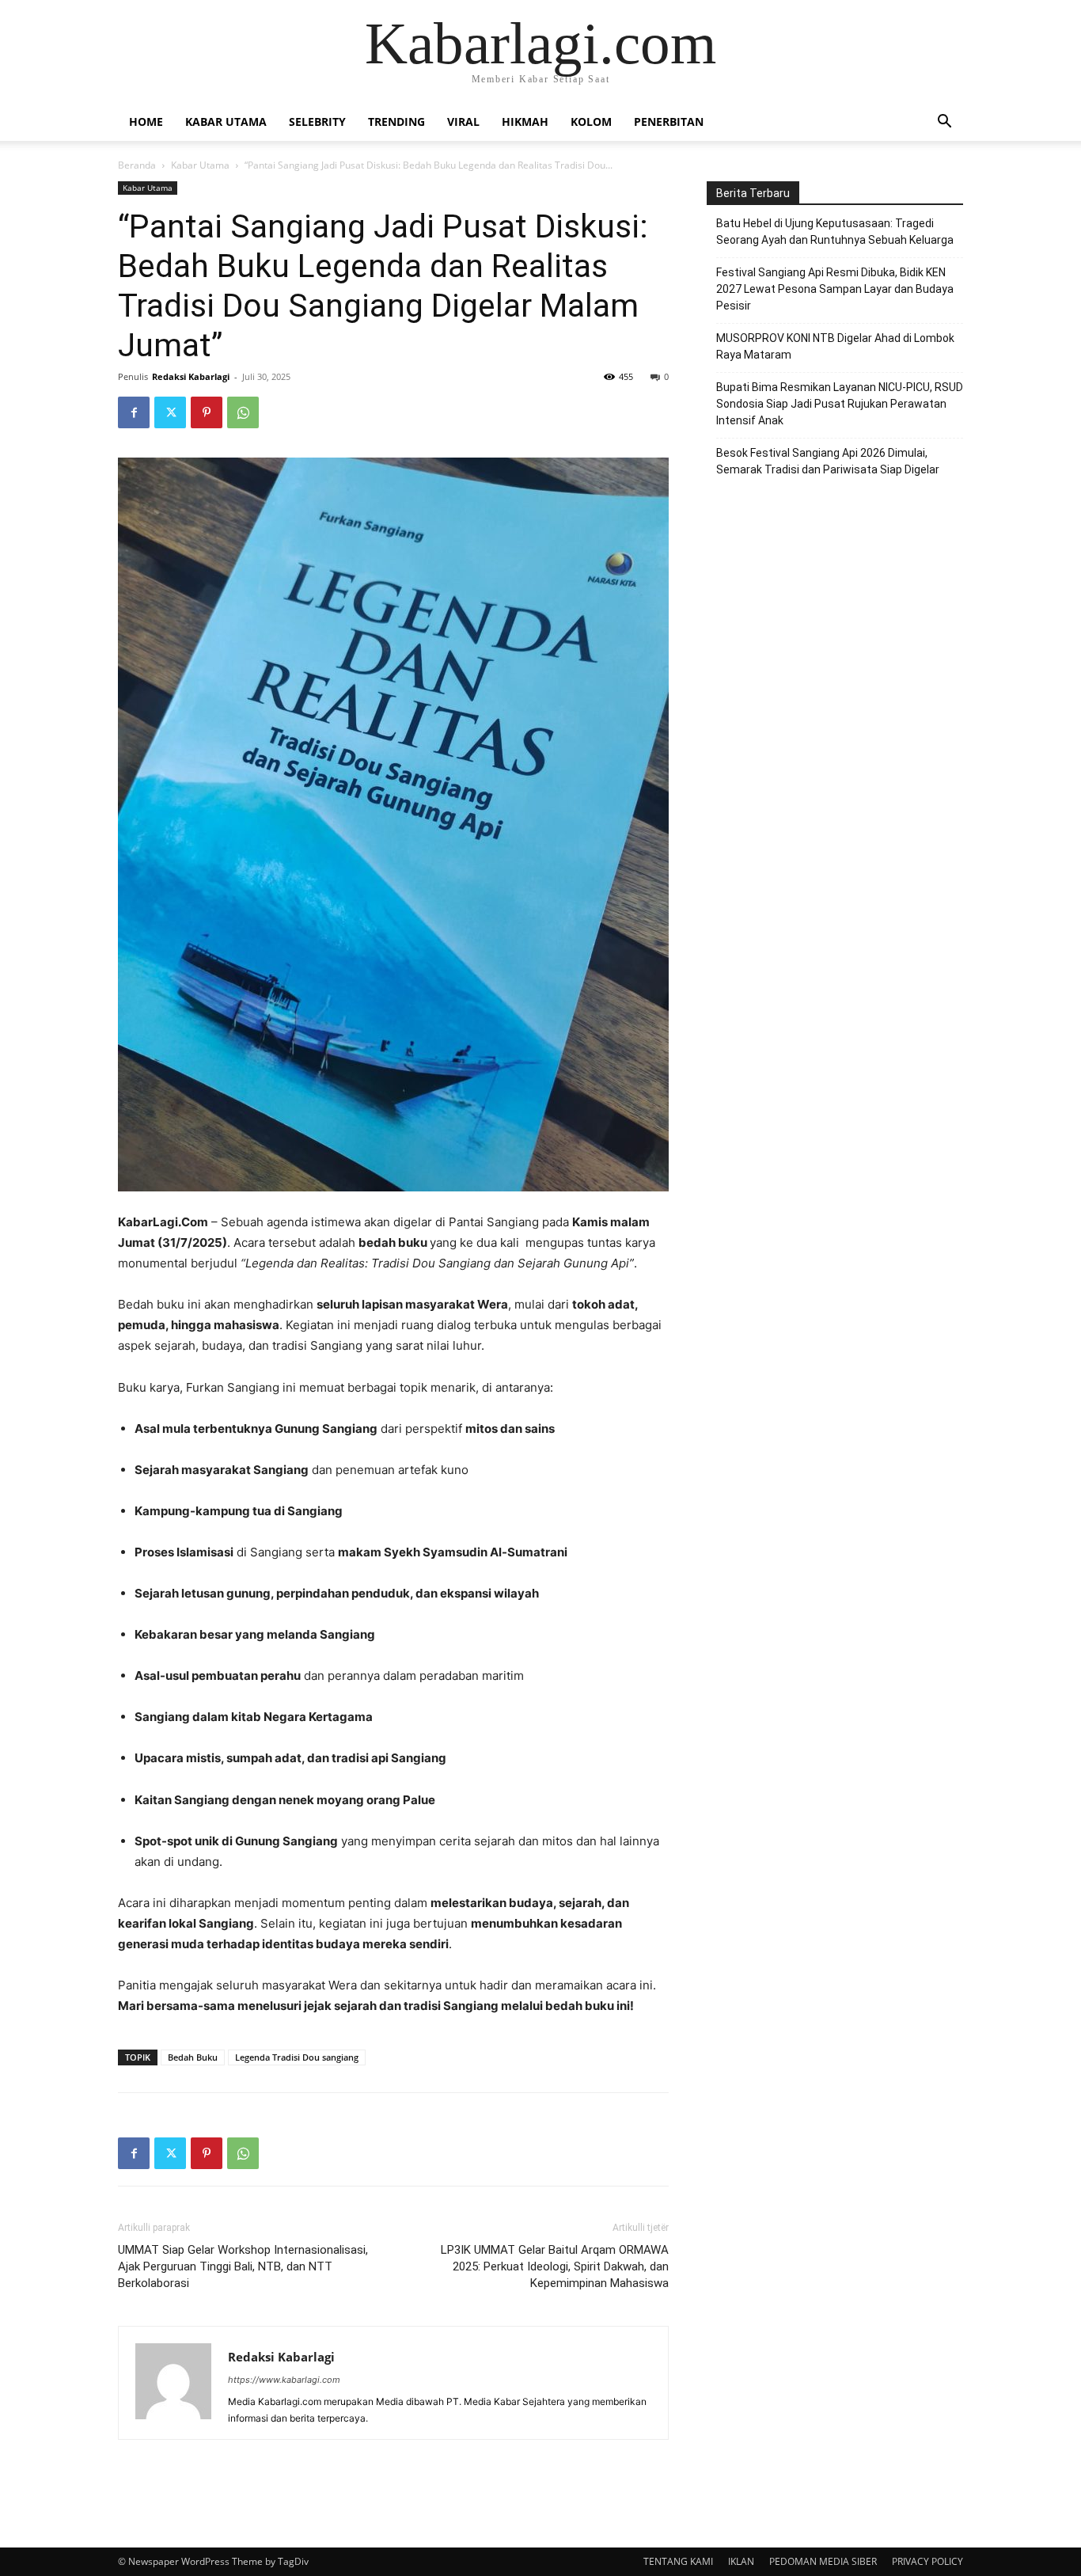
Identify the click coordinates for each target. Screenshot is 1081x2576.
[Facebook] (134, 412)
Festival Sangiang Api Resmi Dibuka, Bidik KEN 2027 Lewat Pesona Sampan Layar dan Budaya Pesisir (835, 289)
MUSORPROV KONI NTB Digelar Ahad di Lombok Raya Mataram (835, 346)
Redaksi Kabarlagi (191, 376)
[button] (944, 123)
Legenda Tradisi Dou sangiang (297, 2057)
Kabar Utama (226, 122)
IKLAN (741, 2561)
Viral (463, 122)
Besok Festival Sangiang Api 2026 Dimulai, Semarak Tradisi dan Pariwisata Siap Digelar (828, 461)
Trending (396, 122)
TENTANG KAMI (678, 2561)
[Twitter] (170, 412)
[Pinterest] (207, 412)
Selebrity (317, 122)
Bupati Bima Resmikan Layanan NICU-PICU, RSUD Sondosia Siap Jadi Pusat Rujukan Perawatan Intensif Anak (840, 404)
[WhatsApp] (243, 412)
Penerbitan (669, 122)
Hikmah (525, 122)
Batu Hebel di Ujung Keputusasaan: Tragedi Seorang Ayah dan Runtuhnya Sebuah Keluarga (835, 232)
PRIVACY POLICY (927, 2561)
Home (146, 122)
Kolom (591, 122)
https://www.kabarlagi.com (284, 2380)
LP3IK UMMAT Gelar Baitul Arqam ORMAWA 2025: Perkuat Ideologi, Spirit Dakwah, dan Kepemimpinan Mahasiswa (555, 2266)
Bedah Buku (193, 2057)
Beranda (137, 165)
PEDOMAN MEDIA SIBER (823, 2561)
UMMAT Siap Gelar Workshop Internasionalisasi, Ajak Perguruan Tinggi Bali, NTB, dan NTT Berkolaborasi (243, 2266)
